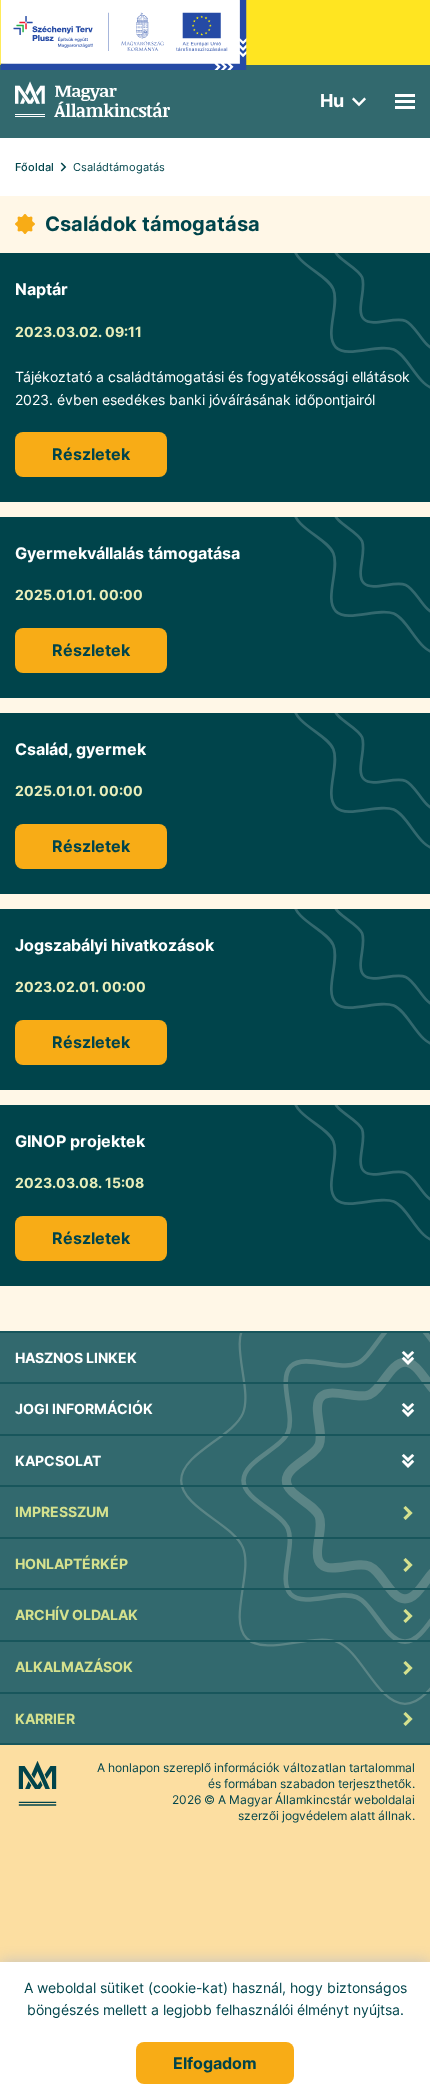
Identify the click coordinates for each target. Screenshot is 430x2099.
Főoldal (34, 167)
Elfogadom (215, 2063)
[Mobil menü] (405, 101)
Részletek (91, 454)
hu (332, 100)
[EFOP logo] (123, 50)
